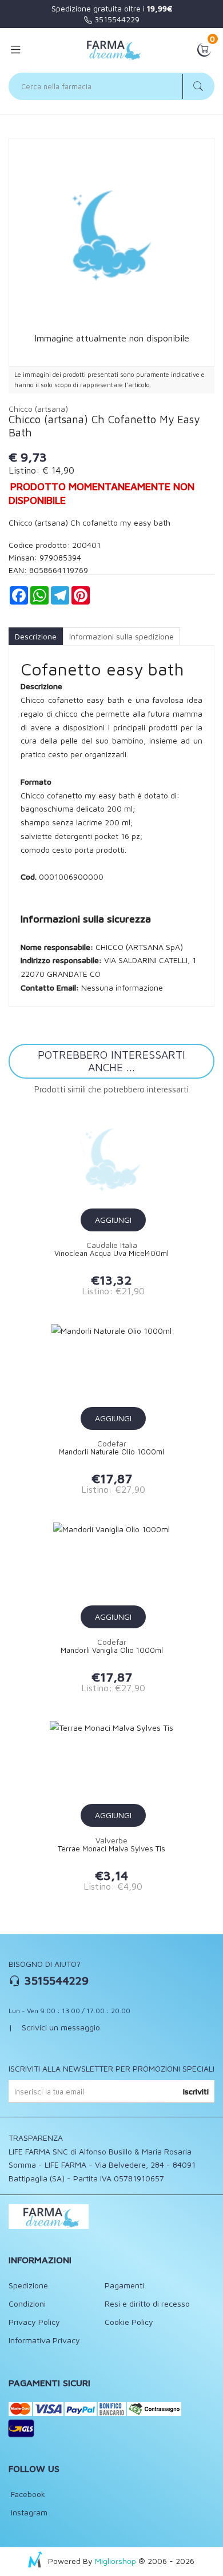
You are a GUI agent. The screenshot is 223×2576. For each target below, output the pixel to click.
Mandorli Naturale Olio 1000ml (111, 1452)
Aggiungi (113, 1220)
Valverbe (111, 1840)
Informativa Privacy (44, 2340)
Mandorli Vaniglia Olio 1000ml (112, 1650)
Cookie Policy (129, 2322)
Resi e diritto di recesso (147, 2303)
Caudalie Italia (112, 1245)
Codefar (112, 1443)
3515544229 (116, 19)
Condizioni (27, 2303)
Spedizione (28, 2285)
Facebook (27, 2494)
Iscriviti (196, 2091)
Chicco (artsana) (38, 409)
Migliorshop (116, 2561)
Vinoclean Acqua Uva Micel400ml (111, 1253)
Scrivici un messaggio (61, 2027)
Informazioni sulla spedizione (122, 636)
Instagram (28, 2512)
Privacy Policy (34, 2322)
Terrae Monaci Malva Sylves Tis (111, 1849)
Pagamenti (124, 2285)
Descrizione (36, 636)
